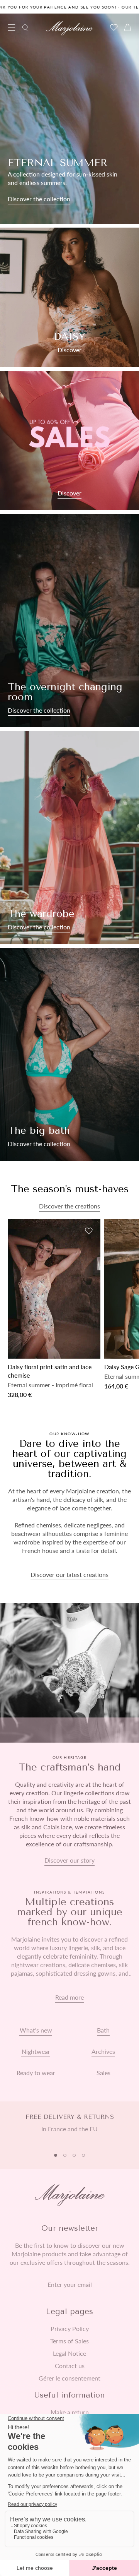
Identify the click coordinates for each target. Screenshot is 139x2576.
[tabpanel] (69, 2127)
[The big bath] (69, 1054)
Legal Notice (69, 2353)
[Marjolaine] (69, 28)
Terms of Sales (69, 2341)
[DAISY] (69, 297)
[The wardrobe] (69, 838)
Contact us (70, 2366)
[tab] (56, 2155)
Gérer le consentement (69, 2378)
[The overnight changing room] (69, 620)
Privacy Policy (70, 2329)
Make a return (70, 2412)
